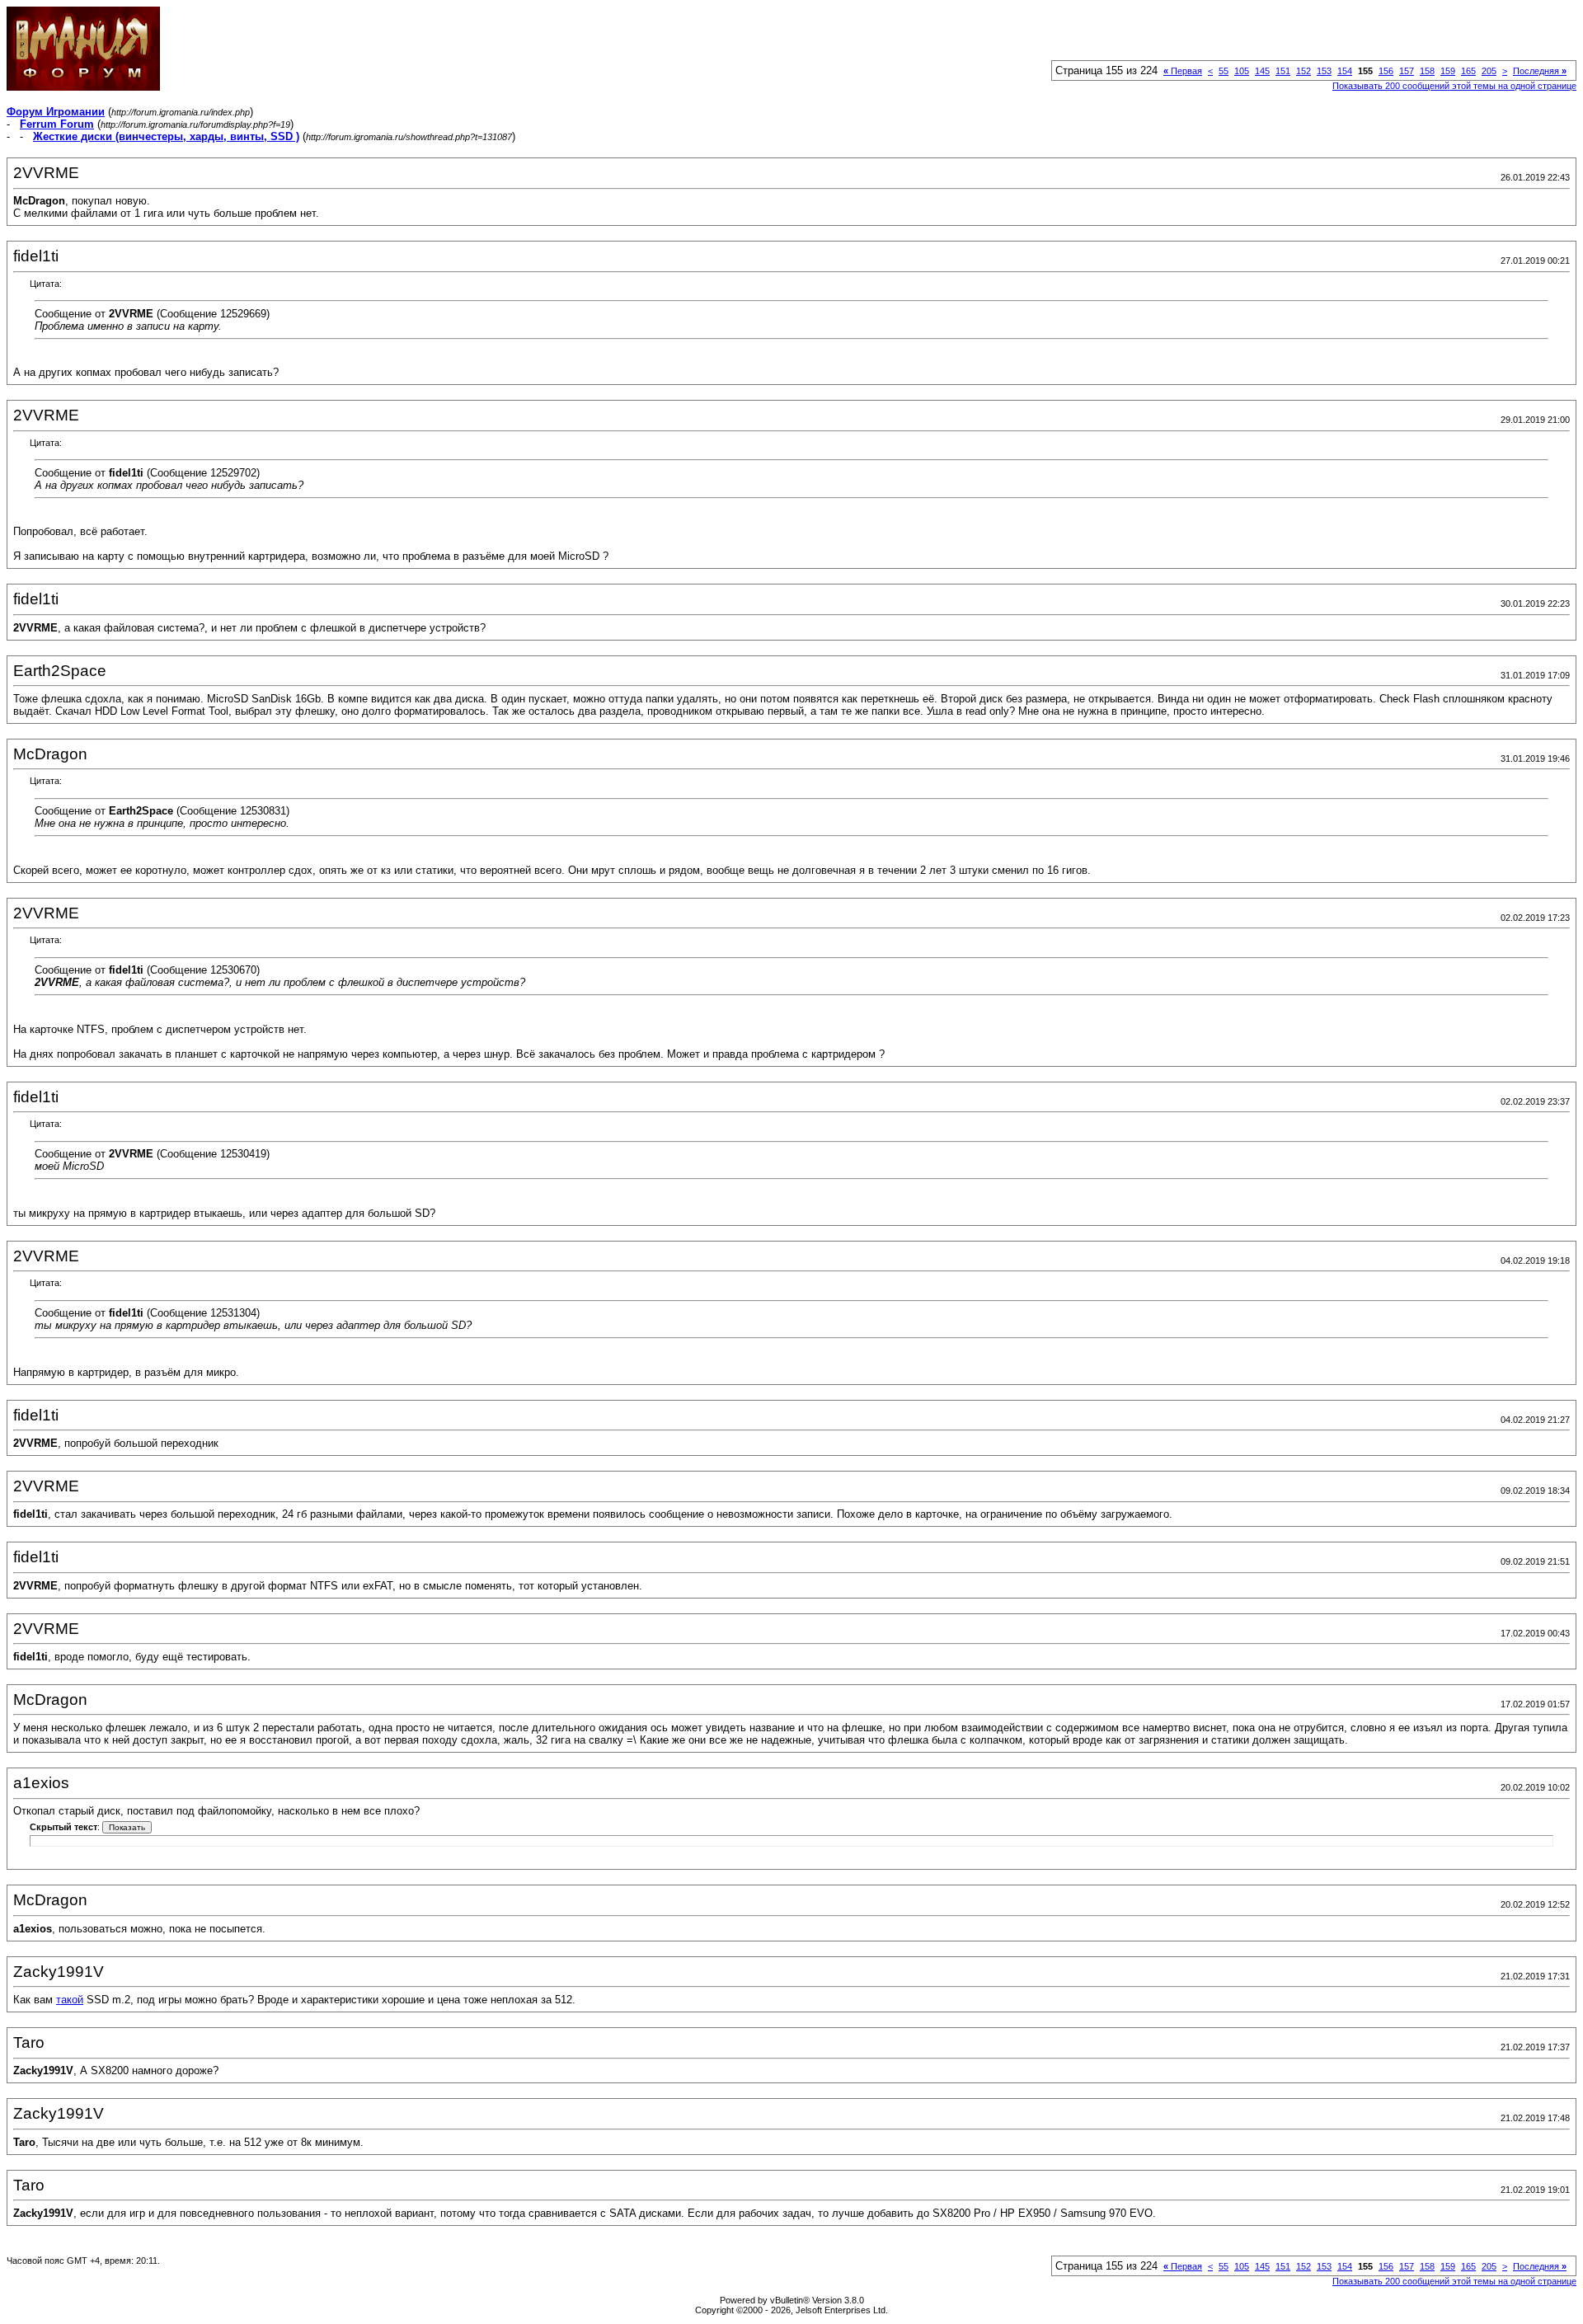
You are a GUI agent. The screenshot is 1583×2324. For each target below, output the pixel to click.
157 (1407, 71)
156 (1386, 71)
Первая (1183, 71)
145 (1262, 71)
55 (1224, 71)
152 (1304, 71)
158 (1427, 71)
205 (1489, 71)
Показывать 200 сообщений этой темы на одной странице (1454, 86)
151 (1283, 71)
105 (1242, 71)
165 (1468, 71)
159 (1448, 71)
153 (1324, 71)
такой (70, 2000)
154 (1345, 71)
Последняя (1540, 71)
